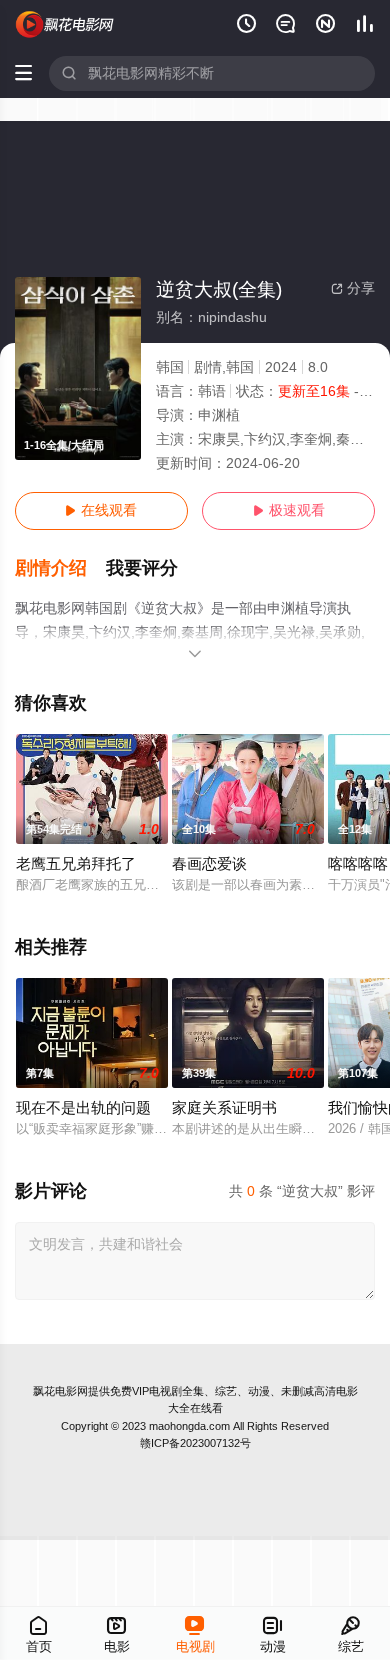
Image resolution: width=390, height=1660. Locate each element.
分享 (353, 288)
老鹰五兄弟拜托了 (76, 864)
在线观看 (101, 510)
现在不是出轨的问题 (83, 1108)
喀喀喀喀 (358, 864)
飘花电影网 (60, 1391)
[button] (61, 568)
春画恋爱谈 (209, 864)
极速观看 (289, 510)
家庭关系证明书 (224, 1108)
